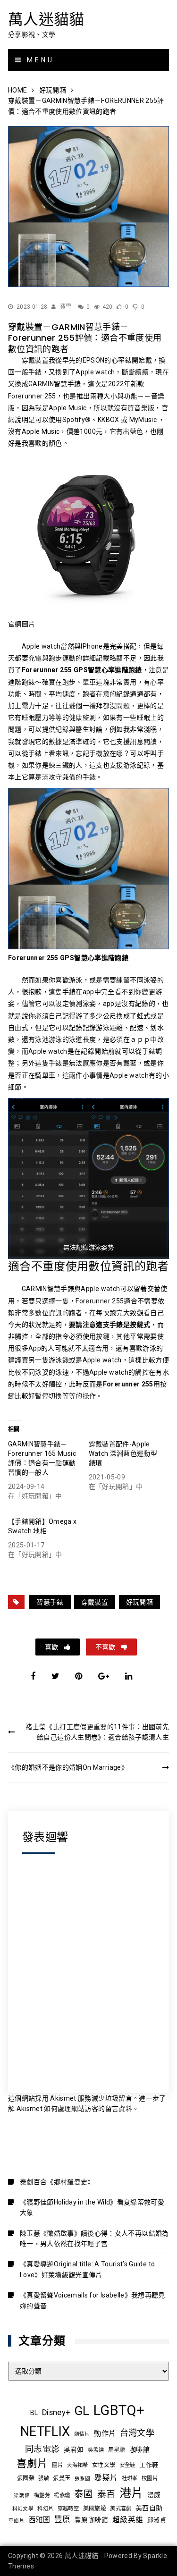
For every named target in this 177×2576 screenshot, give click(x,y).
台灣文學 (137, 2433)
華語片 (17, 2521)
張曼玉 (62, 2478)
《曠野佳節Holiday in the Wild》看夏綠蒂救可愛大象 (92, 2207)
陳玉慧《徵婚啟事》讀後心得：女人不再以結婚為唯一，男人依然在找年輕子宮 (94, 2238)
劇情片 (82, 2434)
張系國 (83, 2479)
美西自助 (149, 2508)
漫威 (154, 2495)
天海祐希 (77, 2465)
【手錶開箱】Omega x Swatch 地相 (42, 1526)
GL (82, 2411)
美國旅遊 (95, 2508)
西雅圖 (40, 2520)
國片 (57, 2465)
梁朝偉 (22, 2496)
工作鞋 (149, 2465)
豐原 (63, 2520)
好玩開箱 (139, 1602)
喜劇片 (32, 2463)
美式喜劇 (121, 2508)
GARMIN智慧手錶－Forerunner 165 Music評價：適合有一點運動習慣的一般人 (42, 1458)
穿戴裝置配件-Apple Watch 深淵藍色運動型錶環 (123, 1453)
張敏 (44, 2478)
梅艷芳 (42, 2495)
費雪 (66, 307)
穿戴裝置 (95, 1602)
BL (34, 2413)
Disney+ (56, 2412)
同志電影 (42, 2449)
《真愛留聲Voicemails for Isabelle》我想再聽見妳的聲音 (93, 2300)
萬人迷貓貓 (46, 19)
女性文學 (104, 2465)
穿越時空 (68, 2508)
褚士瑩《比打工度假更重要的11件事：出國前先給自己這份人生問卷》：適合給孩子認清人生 (97, 1732)
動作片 (105, 2433)
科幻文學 (23, 2509)
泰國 (84, 2494)
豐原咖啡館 (92, 2520)
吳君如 (74, 2449)
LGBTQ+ (119, 2410)
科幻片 (45, 2508)
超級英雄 (128, 2520)
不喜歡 (106, 1647)
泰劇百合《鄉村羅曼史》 (57, 2182)
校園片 (150, 2478)
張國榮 (26, 2478)
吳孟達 (96, 2450)
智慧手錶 (50, 1602)
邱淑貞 (157, 2520)
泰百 (106, 2494)
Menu (39, 60)
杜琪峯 (130, 2478)
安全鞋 (127, 2465)
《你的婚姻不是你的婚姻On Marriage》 (69, 1767)
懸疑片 (106, 2478)
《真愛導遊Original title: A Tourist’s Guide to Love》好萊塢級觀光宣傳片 (87, 2269)
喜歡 (52, 1647)
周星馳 (117, 2450)
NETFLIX (45, 2432)
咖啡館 (139, 2449)
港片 (131, 2493)
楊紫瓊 (62, 2495)
